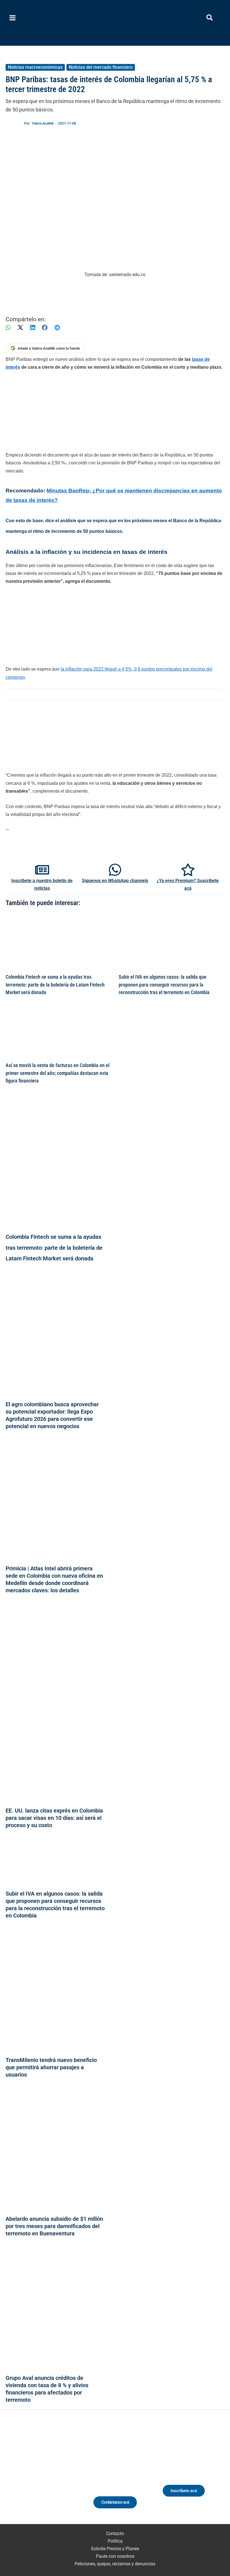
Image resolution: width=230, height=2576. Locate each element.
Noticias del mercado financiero (101, 67)
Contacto (115, 2533)
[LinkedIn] (33, 328)
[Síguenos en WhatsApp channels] (115, 870)
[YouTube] (59, 2475)
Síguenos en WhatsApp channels (115, 881)
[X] (20, 328)
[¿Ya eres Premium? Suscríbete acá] (188, 870)
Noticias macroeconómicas (35, 67)
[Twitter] (17, 2475)
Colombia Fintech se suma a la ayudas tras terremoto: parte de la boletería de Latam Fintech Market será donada (55, 985)
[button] (210, 19)
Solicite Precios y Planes (115, 2549)
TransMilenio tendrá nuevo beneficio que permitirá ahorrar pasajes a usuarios (51, 2067)
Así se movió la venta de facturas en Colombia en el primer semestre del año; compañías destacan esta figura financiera (58, 1073)
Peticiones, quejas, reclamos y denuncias (115, 2564)
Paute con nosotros (115, 2556)
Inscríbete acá (184, 2491)
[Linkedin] (28, 2475)
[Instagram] (38, 2475)
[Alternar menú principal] (13, 18)
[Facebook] (45, 328)
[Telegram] (57, 328)
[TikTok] (48, 2475)
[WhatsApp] (8, 328)
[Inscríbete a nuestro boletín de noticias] (42, 870)
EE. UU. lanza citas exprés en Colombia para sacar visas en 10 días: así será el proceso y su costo (54, 1818)
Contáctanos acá (115, 2502)
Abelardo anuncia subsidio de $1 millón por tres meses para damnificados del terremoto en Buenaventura (54, 2226)
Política (115, 2541)
